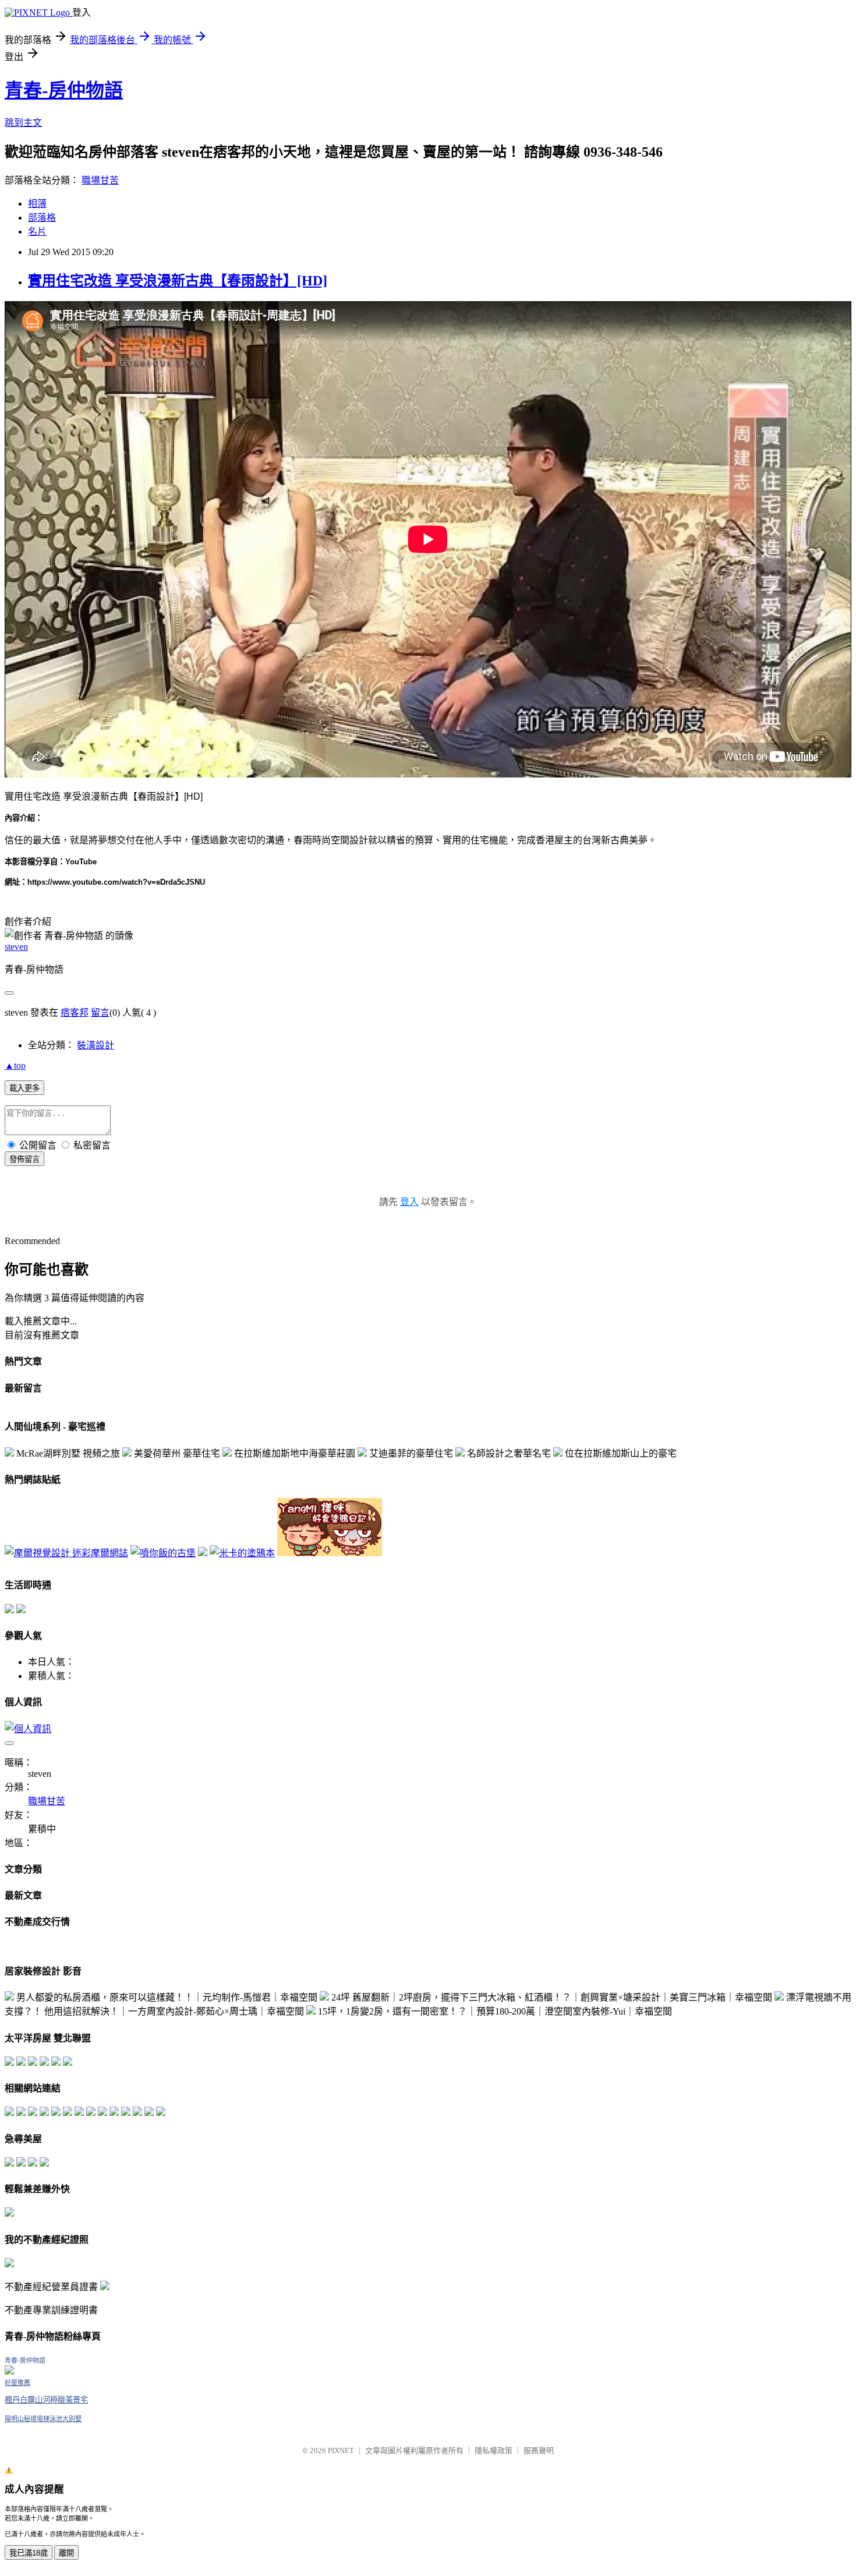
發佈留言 (24, 1159)
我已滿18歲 (29, 2553)
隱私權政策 (494, 2450)
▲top (15, 1066)
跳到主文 (23, 123)
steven (16, 947)
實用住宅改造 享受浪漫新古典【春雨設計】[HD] (178, 281)
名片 (37, 232)
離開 (66, 2553)
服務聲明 (539, 2450)
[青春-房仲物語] (9, 2371)
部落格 (42, 218)
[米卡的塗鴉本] (242, 1553)
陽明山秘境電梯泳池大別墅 (43, 2419)
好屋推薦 (17, 2383)
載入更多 (24, 1088)
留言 (100, 1013)
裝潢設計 (95, 1045)
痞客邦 (75, 1013)
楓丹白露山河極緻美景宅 (46, 2400)
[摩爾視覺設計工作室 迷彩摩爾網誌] (66, 1553)
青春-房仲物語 (64, 90)
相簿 (37, 204)
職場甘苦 (100, 180)
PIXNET (341, 2450)
